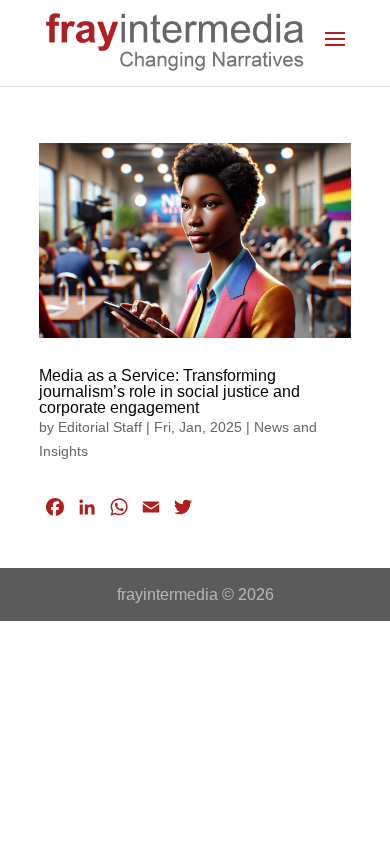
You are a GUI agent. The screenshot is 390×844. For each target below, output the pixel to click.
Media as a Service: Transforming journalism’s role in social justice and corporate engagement (169, 391)
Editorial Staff (100, 427)
